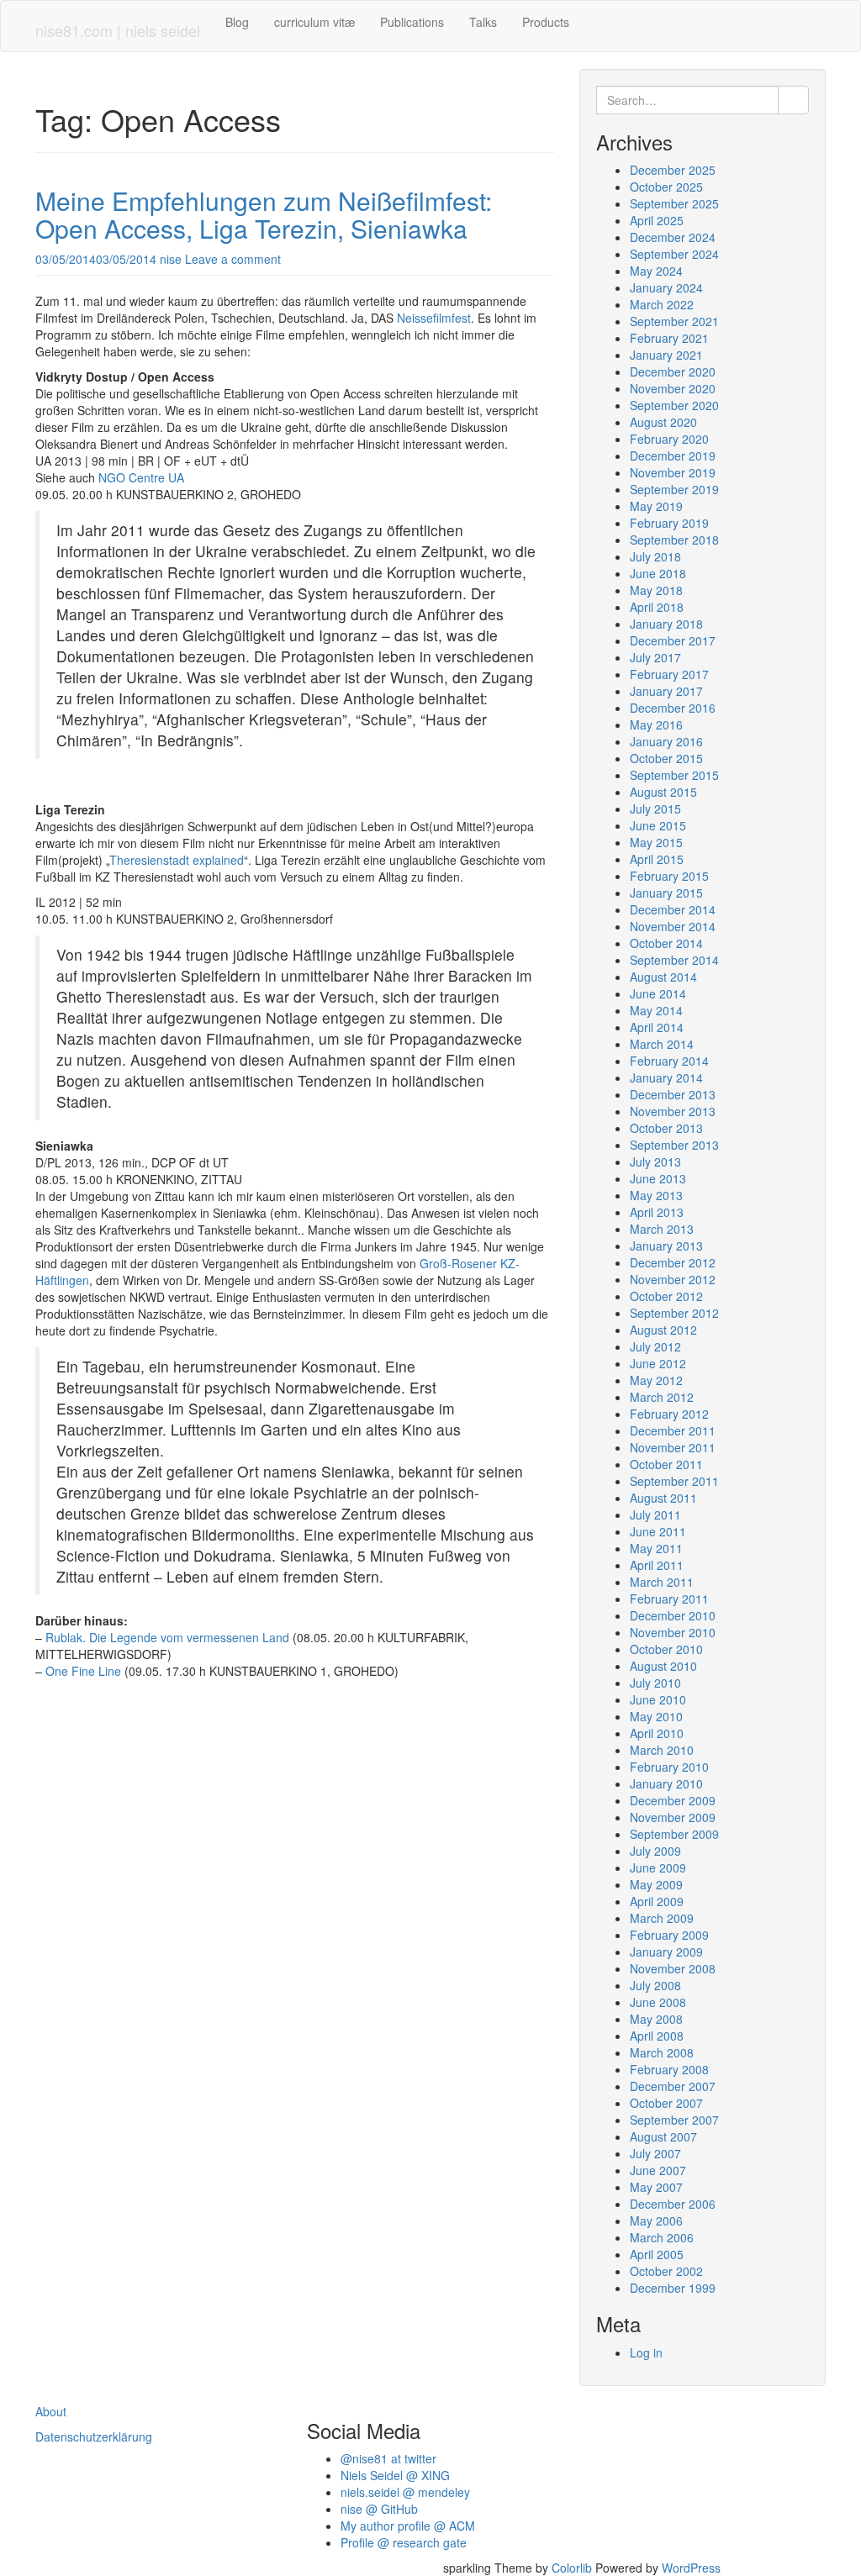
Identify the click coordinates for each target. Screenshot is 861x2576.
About (51, 2411)
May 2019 (656, 506)
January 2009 (666, 1952)
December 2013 (673, 1094)
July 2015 (655, 809)
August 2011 (663, 1498)
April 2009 (657, 1901)
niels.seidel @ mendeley (405, 2492)
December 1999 (673, 2288)
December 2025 (673, 170)
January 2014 (666, 1077)
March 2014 (662, 1044)
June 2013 (658, 1178)
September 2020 (674, 405)
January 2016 (666, 741)
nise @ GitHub (379, 2509)
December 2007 (673, 2086)
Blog (237, 22)
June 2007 (658, 2170)
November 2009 (673, 1817)
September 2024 (674, 254)
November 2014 (673, 926)
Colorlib (572, 2568)
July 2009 (655, 1851)
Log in (646, 2352)
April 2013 (657, 1212)
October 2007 (666, 2103)
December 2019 (673, 456)
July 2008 (655, 1985)
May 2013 (656, 1195)
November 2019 (673, 472)
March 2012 (662, 1397)
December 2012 (673, 1262)
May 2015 (656, 842)
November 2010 (673, 1632)
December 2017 (673, 640)
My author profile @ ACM (408, 2526)
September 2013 (674, 1145)
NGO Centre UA (141, 477)
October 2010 (666, 1649)
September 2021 (674, 321)
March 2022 (662, 304)
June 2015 (658, 825)
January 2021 (666, 355)
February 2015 (669, 876)
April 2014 (657, 1027)
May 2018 (656, 590)
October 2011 (666, 1464)
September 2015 (674, 775)
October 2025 (666, 187)
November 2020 (673, 388)
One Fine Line (83, 1671)
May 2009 (656, 1884)
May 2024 (656, 271)
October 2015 (666, 758)
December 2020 (673, 371)
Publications (412, 22)
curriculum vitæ (314, 22)
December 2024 (673, 237)
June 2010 (658, 1699)
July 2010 (655, 1683)
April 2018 (657, 607)
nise (171, 259)
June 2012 (658, 1363)
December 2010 (673, 1615)
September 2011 (674, 1481)
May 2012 (656, 1380)
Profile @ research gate (404, 2542)
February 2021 (669, 338)
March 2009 (662, 1918)
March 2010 (662, 1750)
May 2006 (656, 2220)
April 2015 (657, 859)
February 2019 (669, 523)
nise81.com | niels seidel (118, 30)
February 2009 (669, 1935)
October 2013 (666, 1128)
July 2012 (655, 1346)
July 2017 (655, 657)
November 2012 (673, 1279)
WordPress (691, 2568)
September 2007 (674, 2120)
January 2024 (666, 287)
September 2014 (674, 960)
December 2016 (673, 708)
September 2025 (674, 203)
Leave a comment (233, 259)
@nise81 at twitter (388, 2458)
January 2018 (666, 624)
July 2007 (655, 2153)
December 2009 (673, 1800)
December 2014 (673, 909)
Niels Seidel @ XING (395, 2475)
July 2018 (655, 556)
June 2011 (658, 1531)
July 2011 (655, 1515)
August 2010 (663, 1666)
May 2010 (656, 1716)
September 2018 (674, 540)
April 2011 (657, 1565)
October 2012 (666, 1296)
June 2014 (658, 993)
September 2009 (674, 1834)
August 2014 (663, 977)
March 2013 (662, 1229)
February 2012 (669, 1414)
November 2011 (673, 1447)
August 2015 (663, 792)
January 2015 (666, 893)
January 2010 (666, 1783)
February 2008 (669, 2069)
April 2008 (657, 2036)
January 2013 (666, 1246)
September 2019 (674, 489)
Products (546, 22)
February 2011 (669, 1599)
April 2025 (657, 220)
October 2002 (666, 2271)
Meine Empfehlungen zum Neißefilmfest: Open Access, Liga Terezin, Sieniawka (264, 214)
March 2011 (662, 1582)
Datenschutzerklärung (94, 2436)
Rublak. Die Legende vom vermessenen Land (167, 1637)
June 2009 (658, 1867)
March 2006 (662, 2237)
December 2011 (673, 1430)
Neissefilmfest (434, 318)
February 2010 (669, 1767)
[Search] (793, 100)
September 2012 (674, 1313)
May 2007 (656, 2187)
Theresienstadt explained (177, 860)
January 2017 (666, 691)
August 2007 (663, 2136)
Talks (483, 22)
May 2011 (656, 1548)
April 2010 (657, 1733)
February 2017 (669, 674)
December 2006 (673, 2204)
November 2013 (673, 1111)
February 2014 (669, 1061)
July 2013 (655, 1162)
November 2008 (673, 1968)
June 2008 (658, 2002)
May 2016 (656, 724)
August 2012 (663, 1330)
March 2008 (662, 2052)
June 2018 (658, 573)
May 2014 (656, 1010)
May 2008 (656, 2019)
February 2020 (669, 439)
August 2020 (663, 422)
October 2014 (666, 943)
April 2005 (657, 2254)
